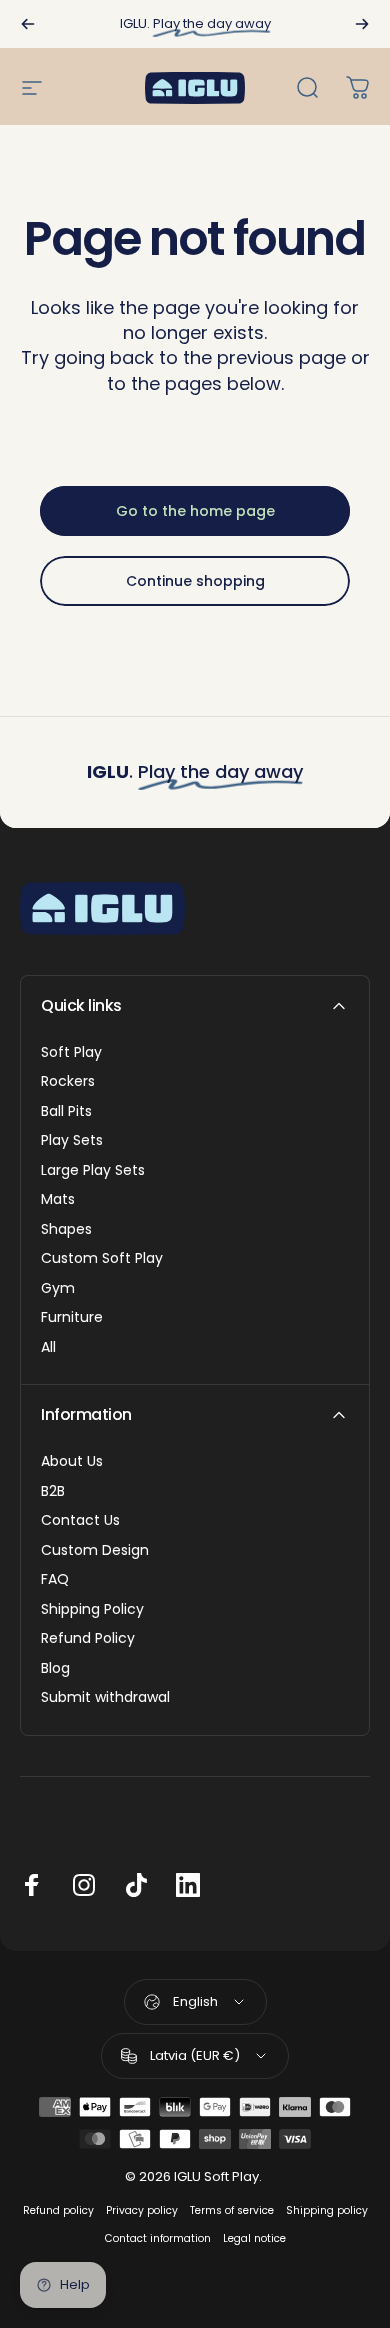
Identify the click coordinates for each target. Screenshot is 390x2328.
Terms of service (232, 2210)
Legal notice (254, 2238)
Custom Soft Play (102, 1259)
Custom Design (95, 1551)
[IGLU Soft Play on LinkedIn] (188, 1885)
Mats (58, 1200)
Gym (58, 1289)
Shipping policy (327, 2210)
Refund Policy (88, 1639)
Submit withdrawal (105, 1698)
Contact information (158, 2238)
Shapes (66, 1230)
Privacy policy (142, 2210)
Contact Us (80, 1521)
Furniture (72, 1318)
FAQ (55, 1580)
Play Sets (72, 1141)
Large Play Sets (93, 1171)
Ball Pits (66, 1112)
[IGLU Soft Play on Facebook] (32, 1885)
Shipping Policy (92, 1610)
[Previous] (28, 24)
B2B (53, 1492)
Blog (55, 1669)
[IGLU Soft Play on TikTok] (136, 1885)
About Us (72, 1462)
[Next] (362, 24)
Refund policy (58, 2210)
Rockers (68, 1082)
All (48, 1348)
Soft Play (71, 1053)
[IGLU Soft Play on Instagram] (84, 1885)
